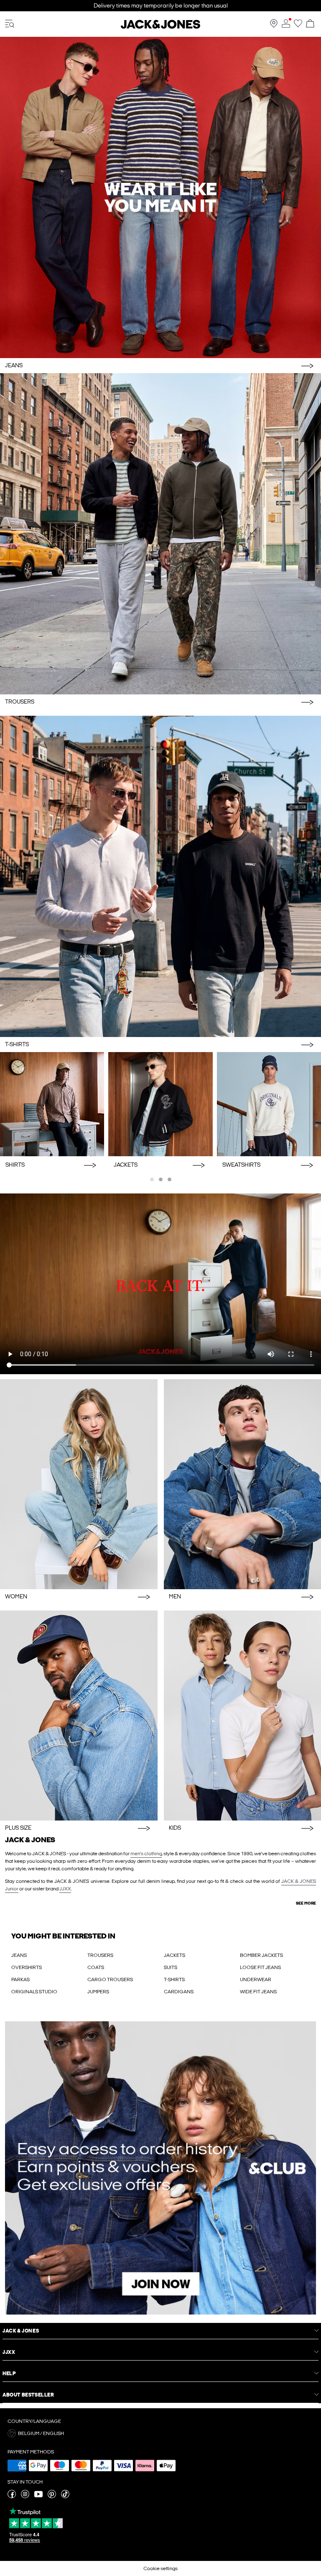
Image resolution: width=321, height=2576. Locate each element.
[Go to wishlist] (298, 26)
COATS (96, 1967)
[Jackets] (160, 1104)
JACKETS (175, 1955)
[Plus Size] (79, 1716)
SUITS (171, 1967)
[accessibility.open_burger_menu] (10, 24)
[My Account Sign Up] (160, 2168)
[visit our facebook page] (12, 2497)
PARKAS (20, 1979)
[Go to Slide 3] (169, 1179)
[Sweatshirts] (269, 1104)
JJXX (65, 1889)
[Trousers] (160, 534)
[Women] (79, 1484)
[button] (160, 2433)
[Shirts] (52, 1104)
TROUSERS (100, 1955)
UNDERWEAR (256, 1979)
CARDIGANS (179, 1992)
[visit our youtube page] (38, 2497)
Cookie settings (160, 2568)
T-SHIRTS (174, 1979)
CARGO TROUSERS (110, 1979)
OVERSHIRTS (27, 1967)
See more (306, 1903)
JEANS (19, 1955)
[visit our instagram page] (25, 2497)
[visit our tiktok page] (65, 2497)
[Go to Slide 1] (152, 1179)
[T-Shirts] (160, 876)
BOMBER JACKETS (261, 1955)
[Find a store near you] (274, 26)
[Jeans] (160, 197)
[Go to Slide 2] (161, 1179)
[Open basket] (310, 24)
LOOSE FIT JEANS (260, 1967)
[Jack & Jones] (160, 27)
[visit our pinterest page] (52, 2497)
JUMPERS (98, 1992)
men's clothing (146, 1854)
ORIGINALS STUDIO (34, 1992)
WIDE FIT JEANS (258, 1992)
